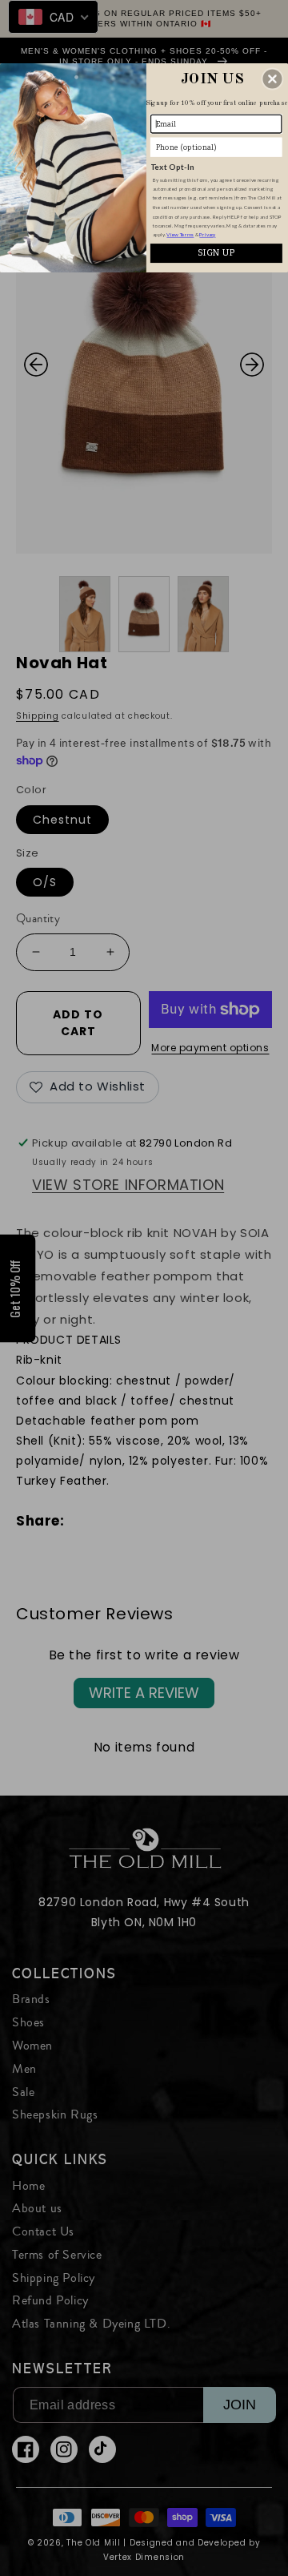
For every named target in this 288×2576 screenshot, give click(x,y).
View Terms (180, 235)
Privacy (207, 235)
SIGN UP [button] (216, 252)
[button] (272, 79)
